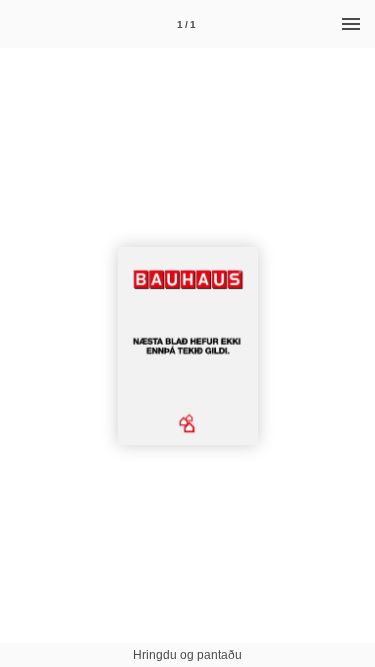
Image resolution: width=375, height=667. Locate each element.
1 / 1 (186, 24)
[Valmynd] (351, 24)
